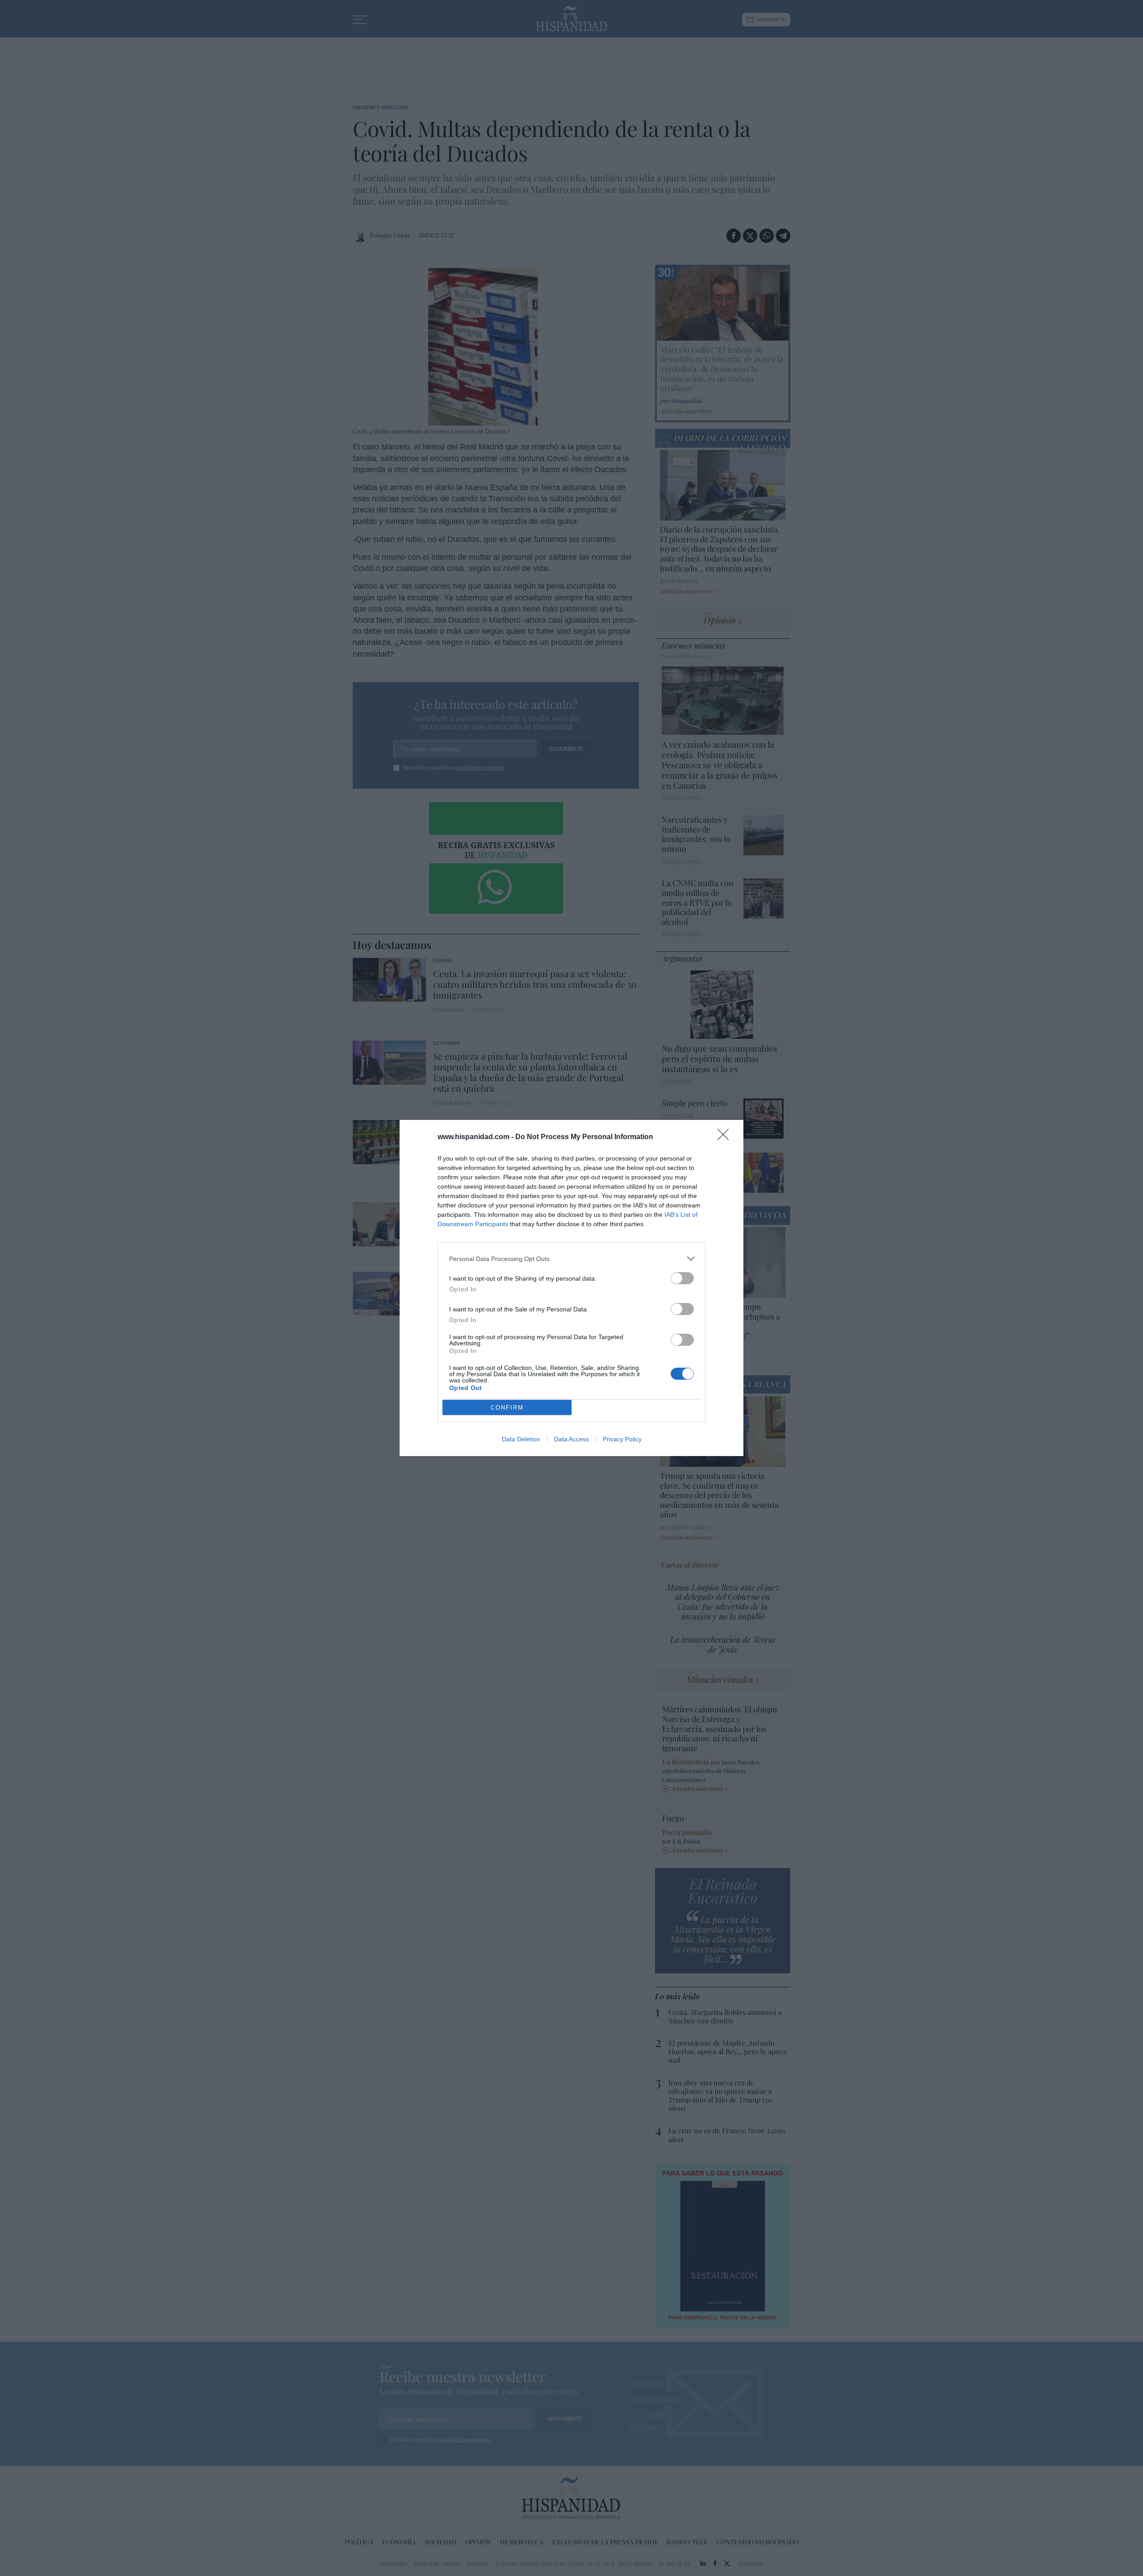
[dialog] (571, 1288)
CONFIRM (507, 1408)
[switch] (682, 1278)
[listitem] (571, 1259)
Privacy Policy (622, 1439)
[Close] (726, 1137)
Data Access (571, 1439)
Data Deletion (521, 1439)
